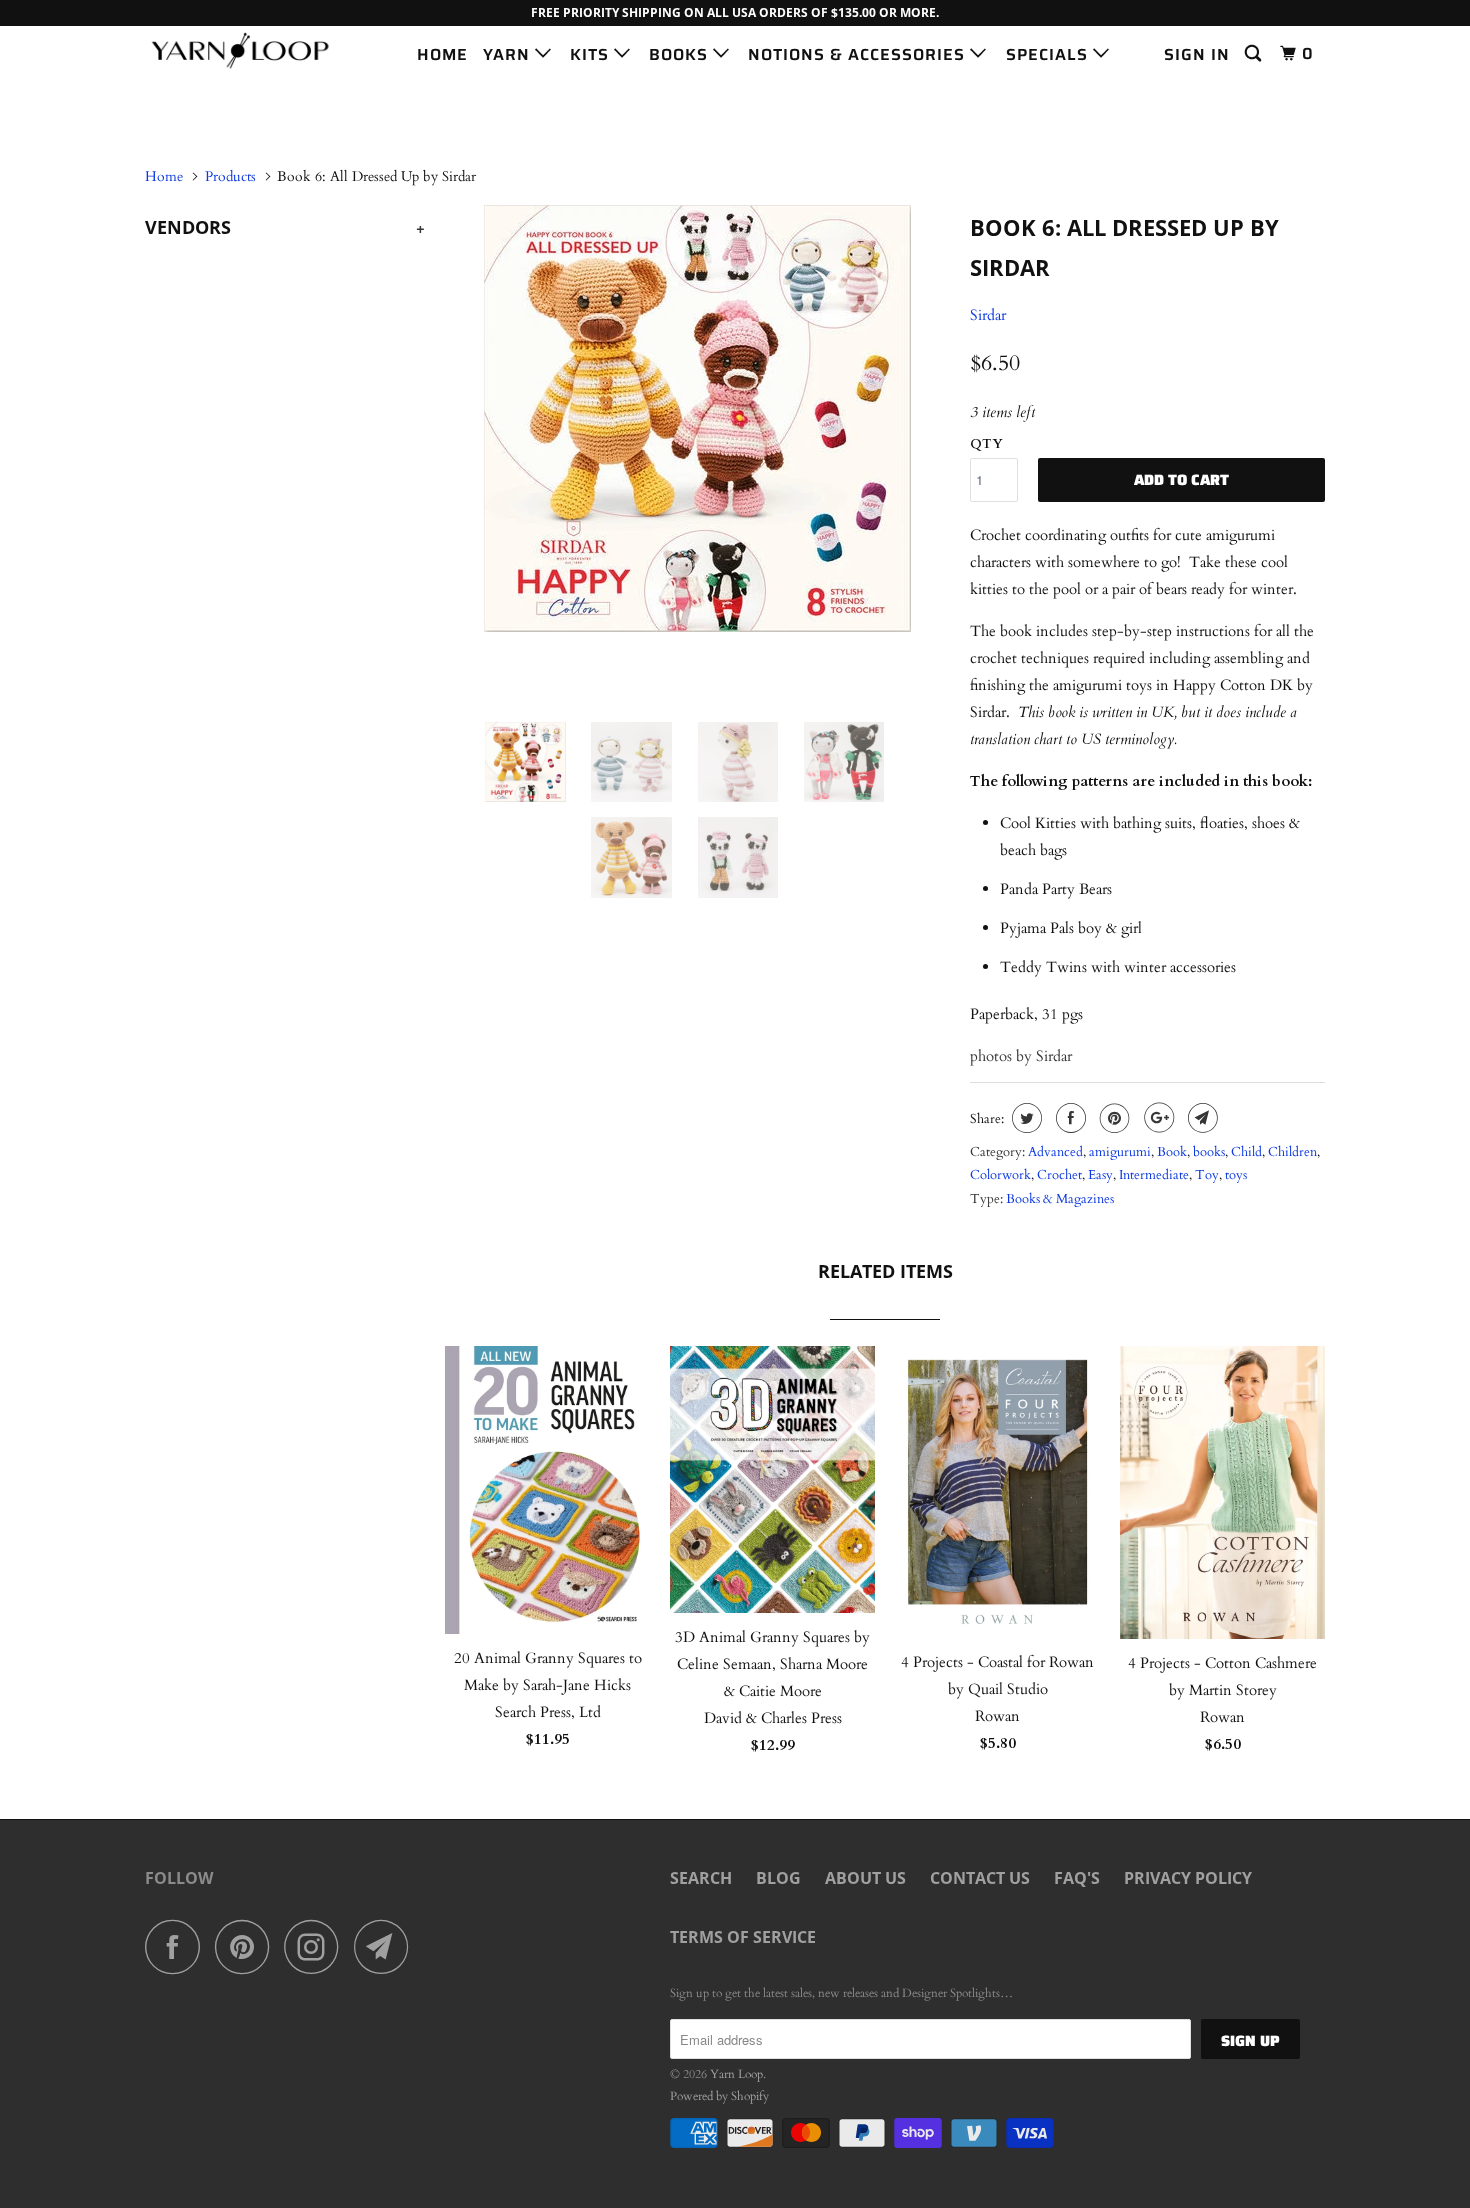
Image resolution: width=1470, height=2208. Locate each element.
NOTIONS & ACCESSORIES (859, 54)
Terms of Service (743, 1937)
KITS (592, 54)
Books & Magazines (1060, 1199)
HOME (442, 54)
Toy (1207, 1175)
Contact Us (980, 1878)
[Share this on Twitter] (1024, 1118)
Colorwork (1000, 1175)
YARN (509, 54)
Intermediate (1154, 1175)
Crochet (1059, 1175)
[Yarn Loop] (247, 50)
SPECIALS (1049, 54)
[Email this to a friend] (1200, 1118)
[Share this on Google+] (1156, 1118)
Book (1172, 1152)
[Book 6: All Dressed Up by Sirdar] (697, 418)
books (1209, 1152)
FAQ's (1077, 1878)
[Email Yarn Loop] (387, 1946)
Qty (986, 444)
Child (1246, 1152)
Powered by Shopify (719, 2096)
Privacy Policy (1188, 1878)
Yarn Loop (736, 2074)
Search (701, 1878)
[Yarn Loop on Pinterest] (247, 1946)
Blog (778, 1878)
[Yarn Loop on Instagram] (317, 1946)
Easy (1100, 1175)
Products (230, 176)
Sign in (1197, 54)
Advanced (1055, 1152)
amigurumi (1120, 1152)
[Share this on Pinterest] (1112, 1118)
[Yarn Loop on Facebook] (178, 1946)
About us (865, 1878)
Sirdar (988, 315)
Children (1292, 1152)
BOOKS (681, 54)
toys (1236, 1175)
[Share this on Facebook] (1068, 1118)
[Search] (1255, 54)
